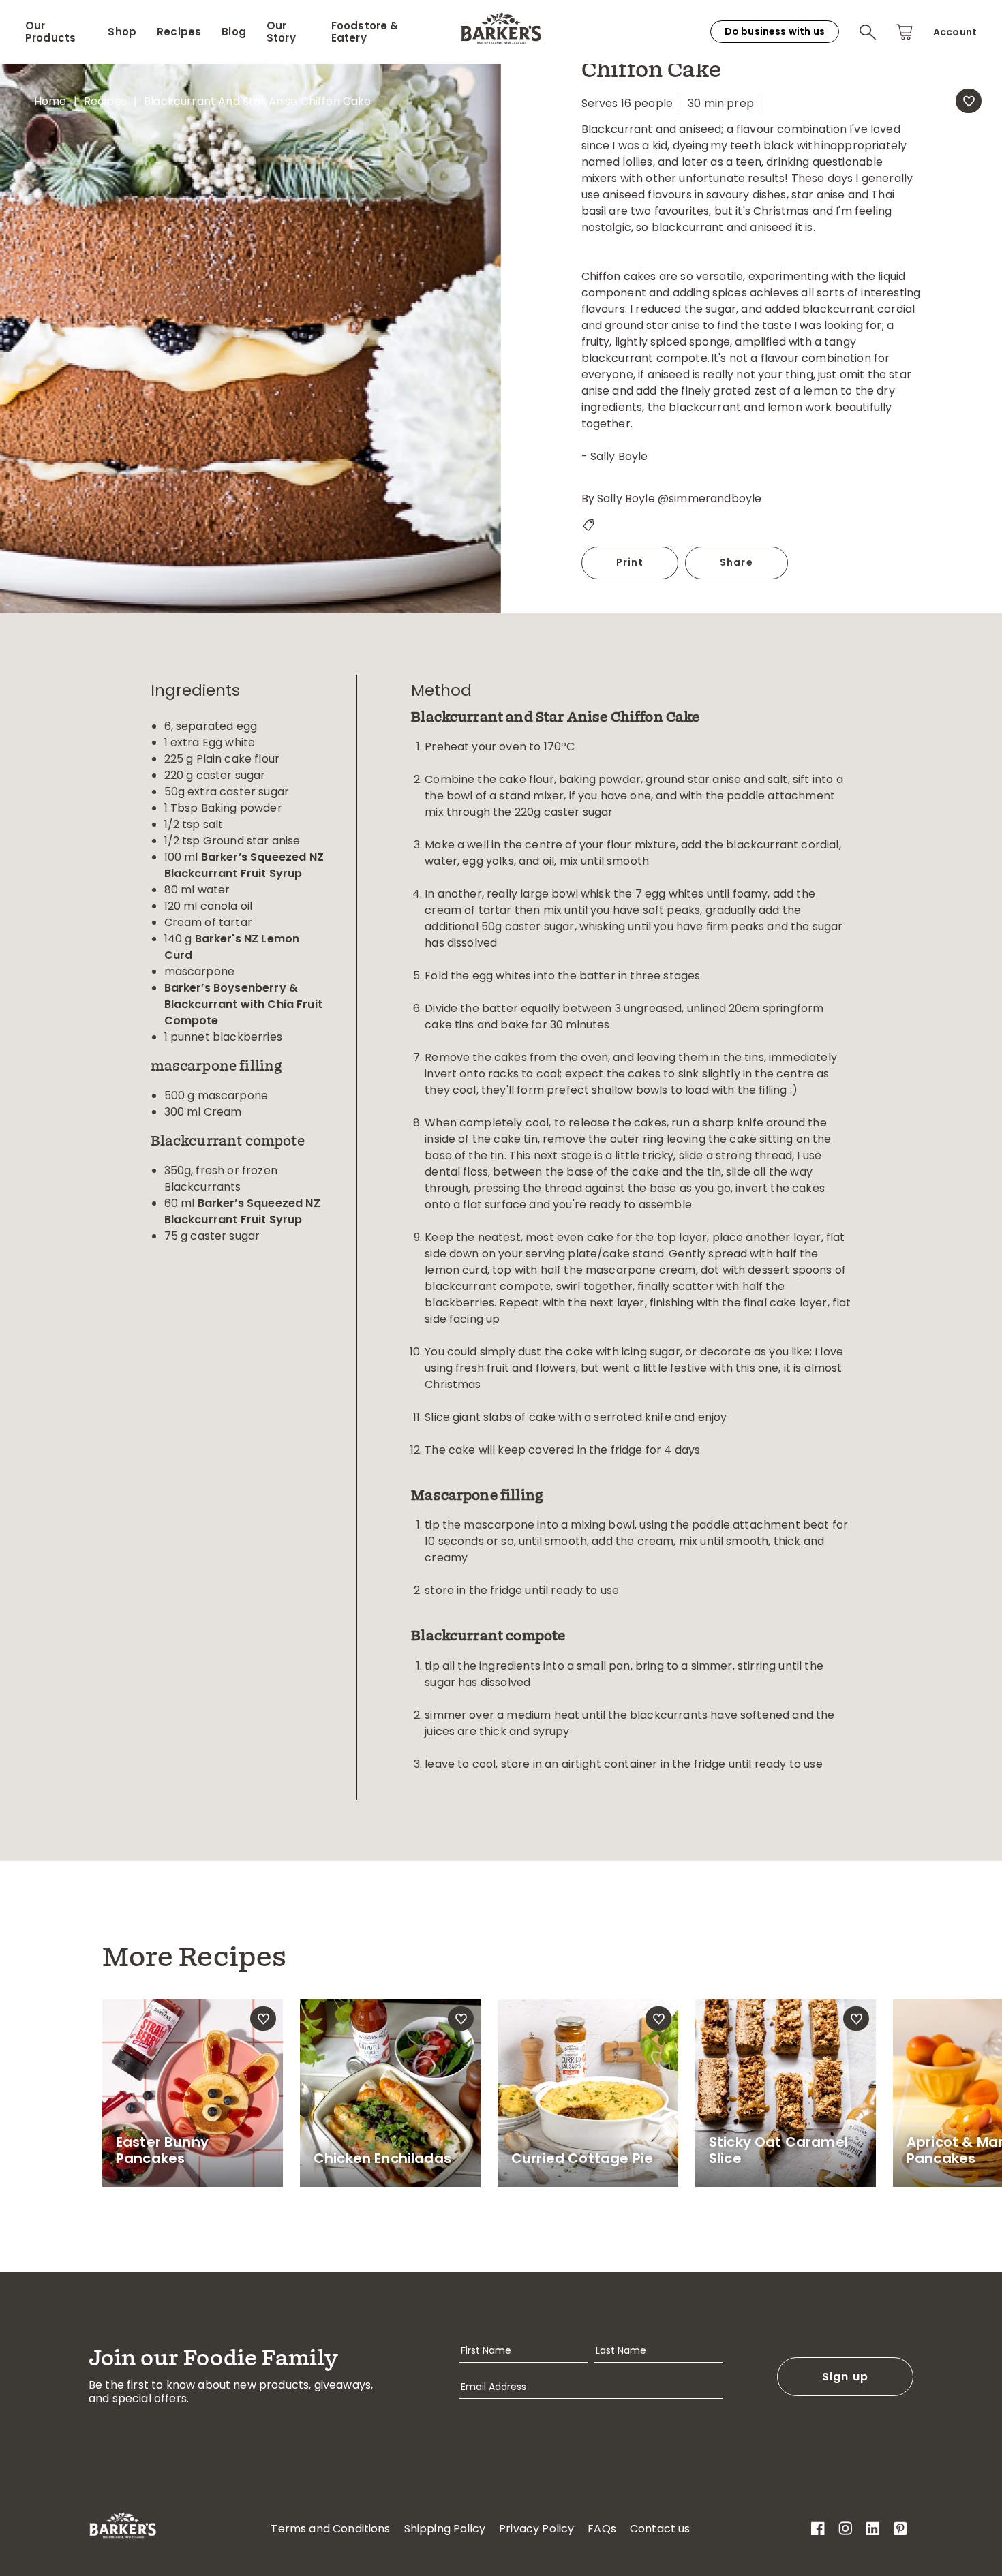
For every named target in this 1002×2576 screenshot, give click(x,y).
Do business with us (775, 31)
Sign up (846, 2377)
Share (737, 562)
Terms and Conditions (330, 2529)
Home (50, 101)
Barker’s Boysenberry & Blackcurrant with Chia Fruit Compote (243, 1004)
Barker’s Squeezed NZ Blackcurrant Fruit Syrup (244, 865)
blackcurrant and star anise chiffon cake (257, 101)
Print (630, 562)
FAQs (602, 2529)
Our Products (50, 32)
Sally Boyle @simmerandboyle (679, 499)
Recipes (179, 32)
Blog (234, 32)
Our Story (281, 32)
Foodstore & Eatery (365, 32)
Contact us (660, 2529)
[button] (868, 32)
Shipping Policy (445, 2529)
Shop (122, 32)
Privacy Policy (536, 2529)
